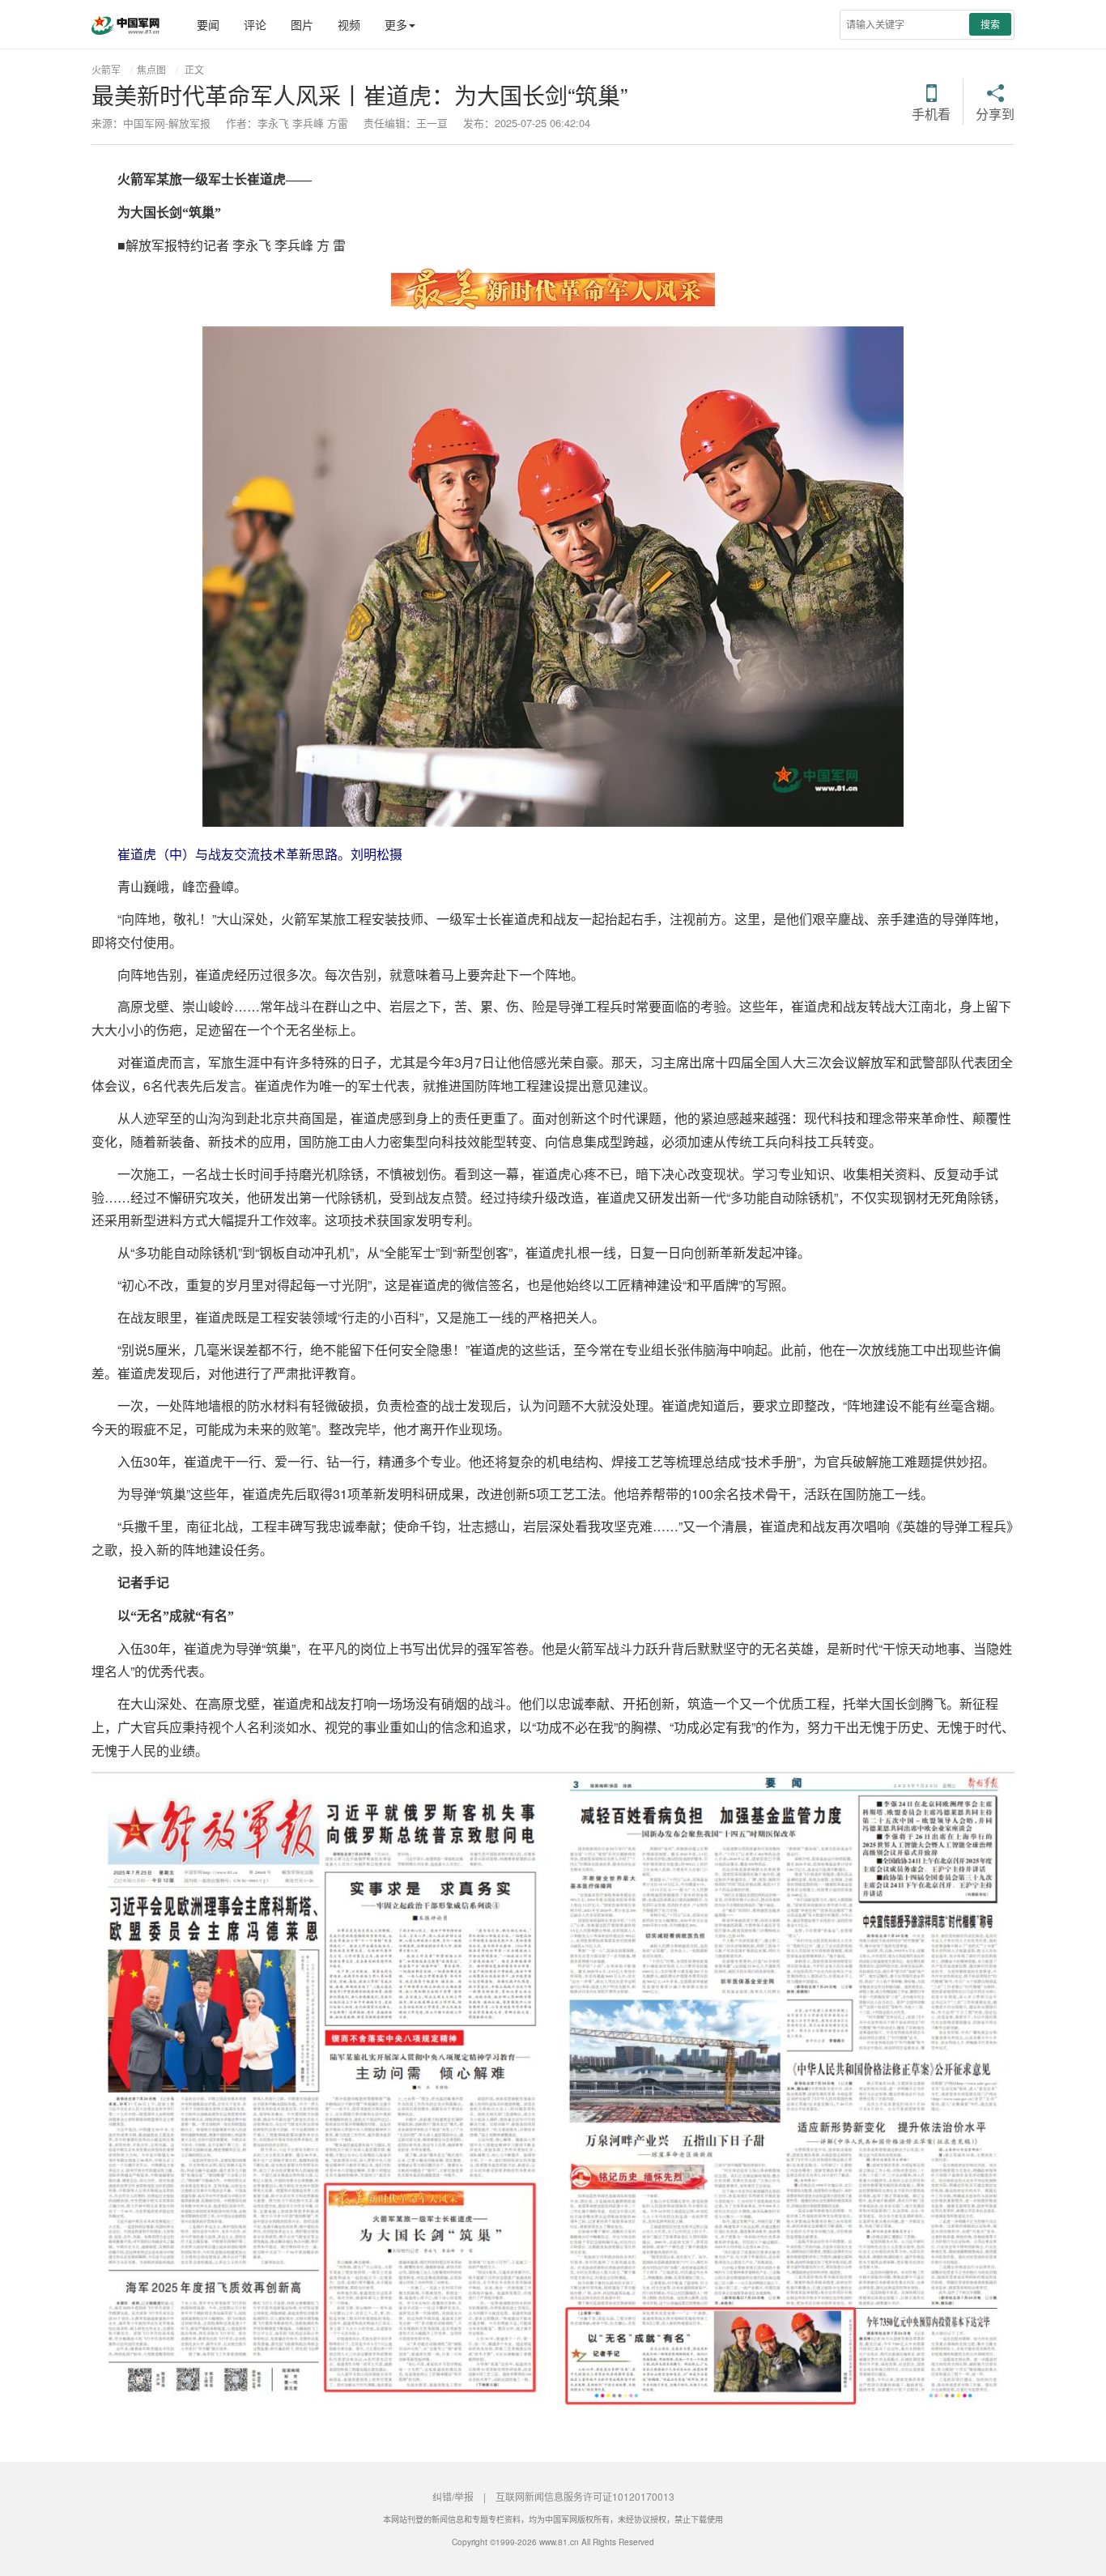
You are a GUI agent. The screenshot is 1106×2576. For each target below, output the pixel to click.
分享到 (995, 113)
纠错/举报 (453, 2496)
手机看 (931, 113)
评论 (255, 24)
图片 (302, 24)
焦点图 (151, 69)
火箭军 (106, 69)
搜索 (990, 24)
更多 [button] (396, 24)
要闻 (208, 24)
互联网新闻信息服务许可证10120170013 (585, 2496)
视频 (349, 24)
